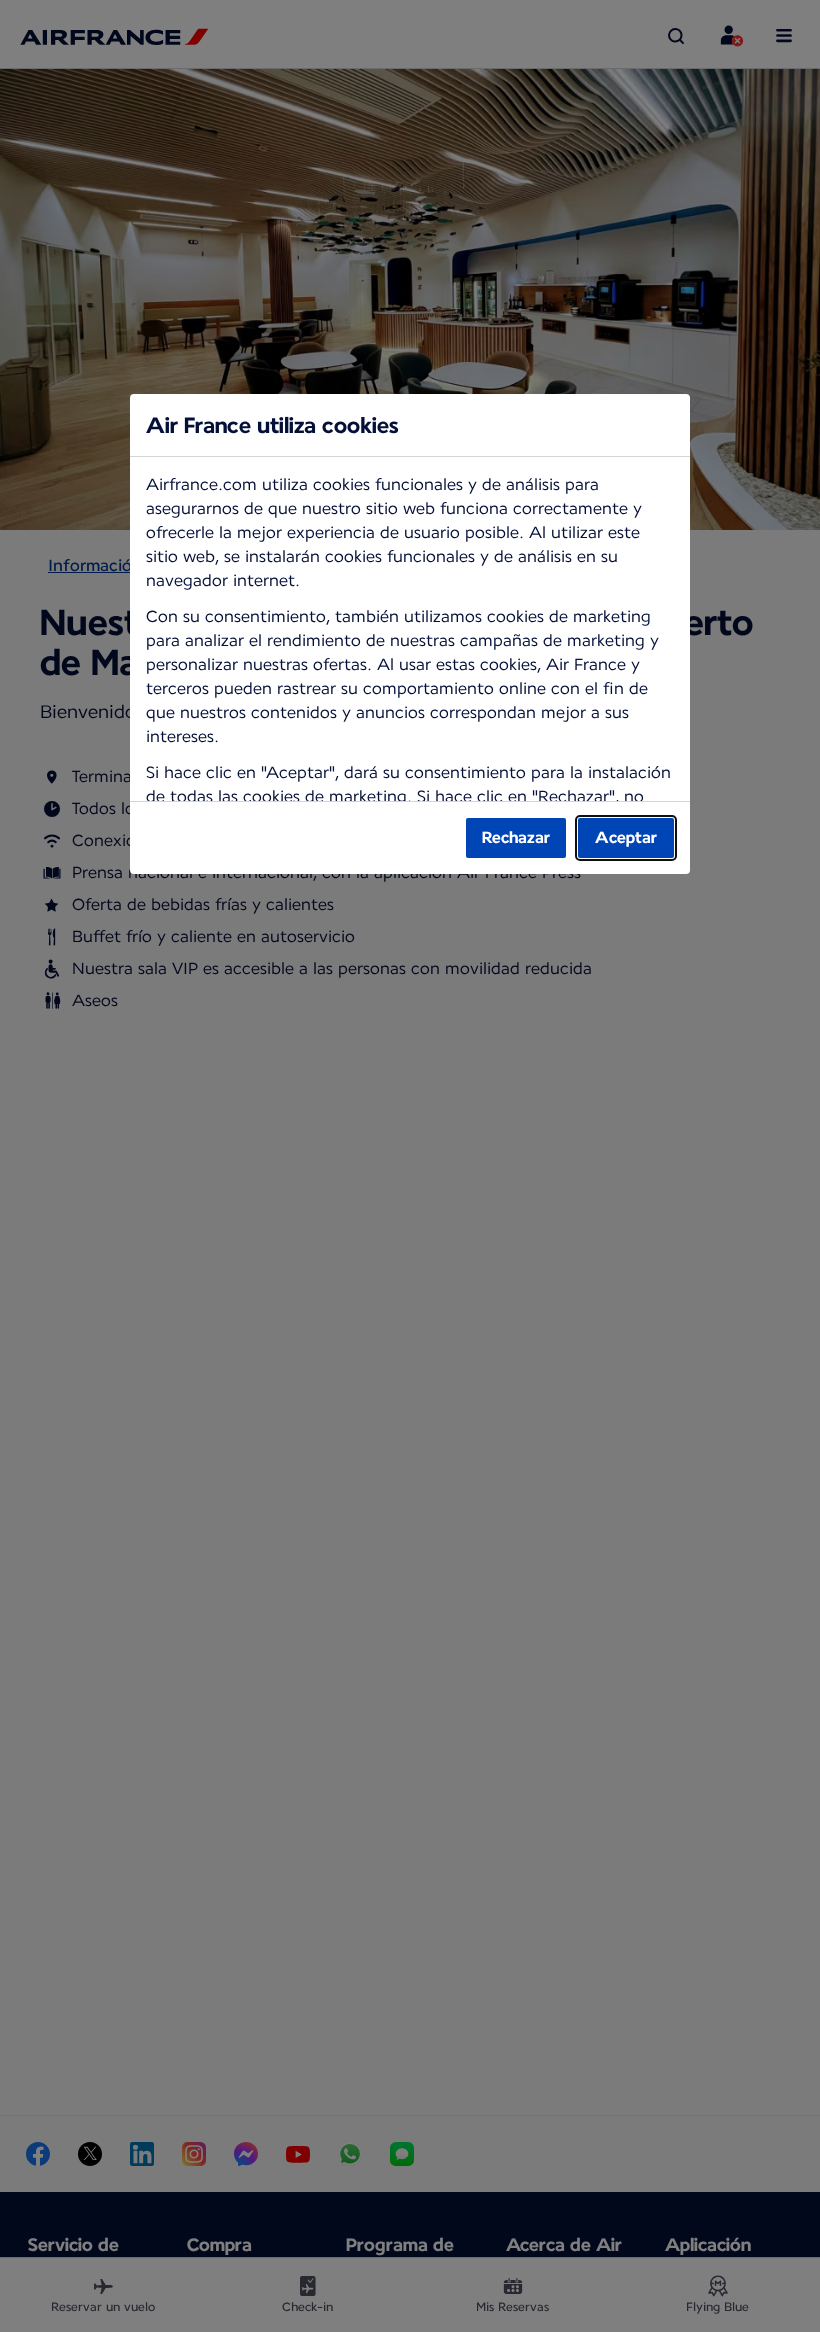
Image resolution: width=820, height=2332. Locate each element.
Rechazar (516, 837)
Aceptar (626, 837)
